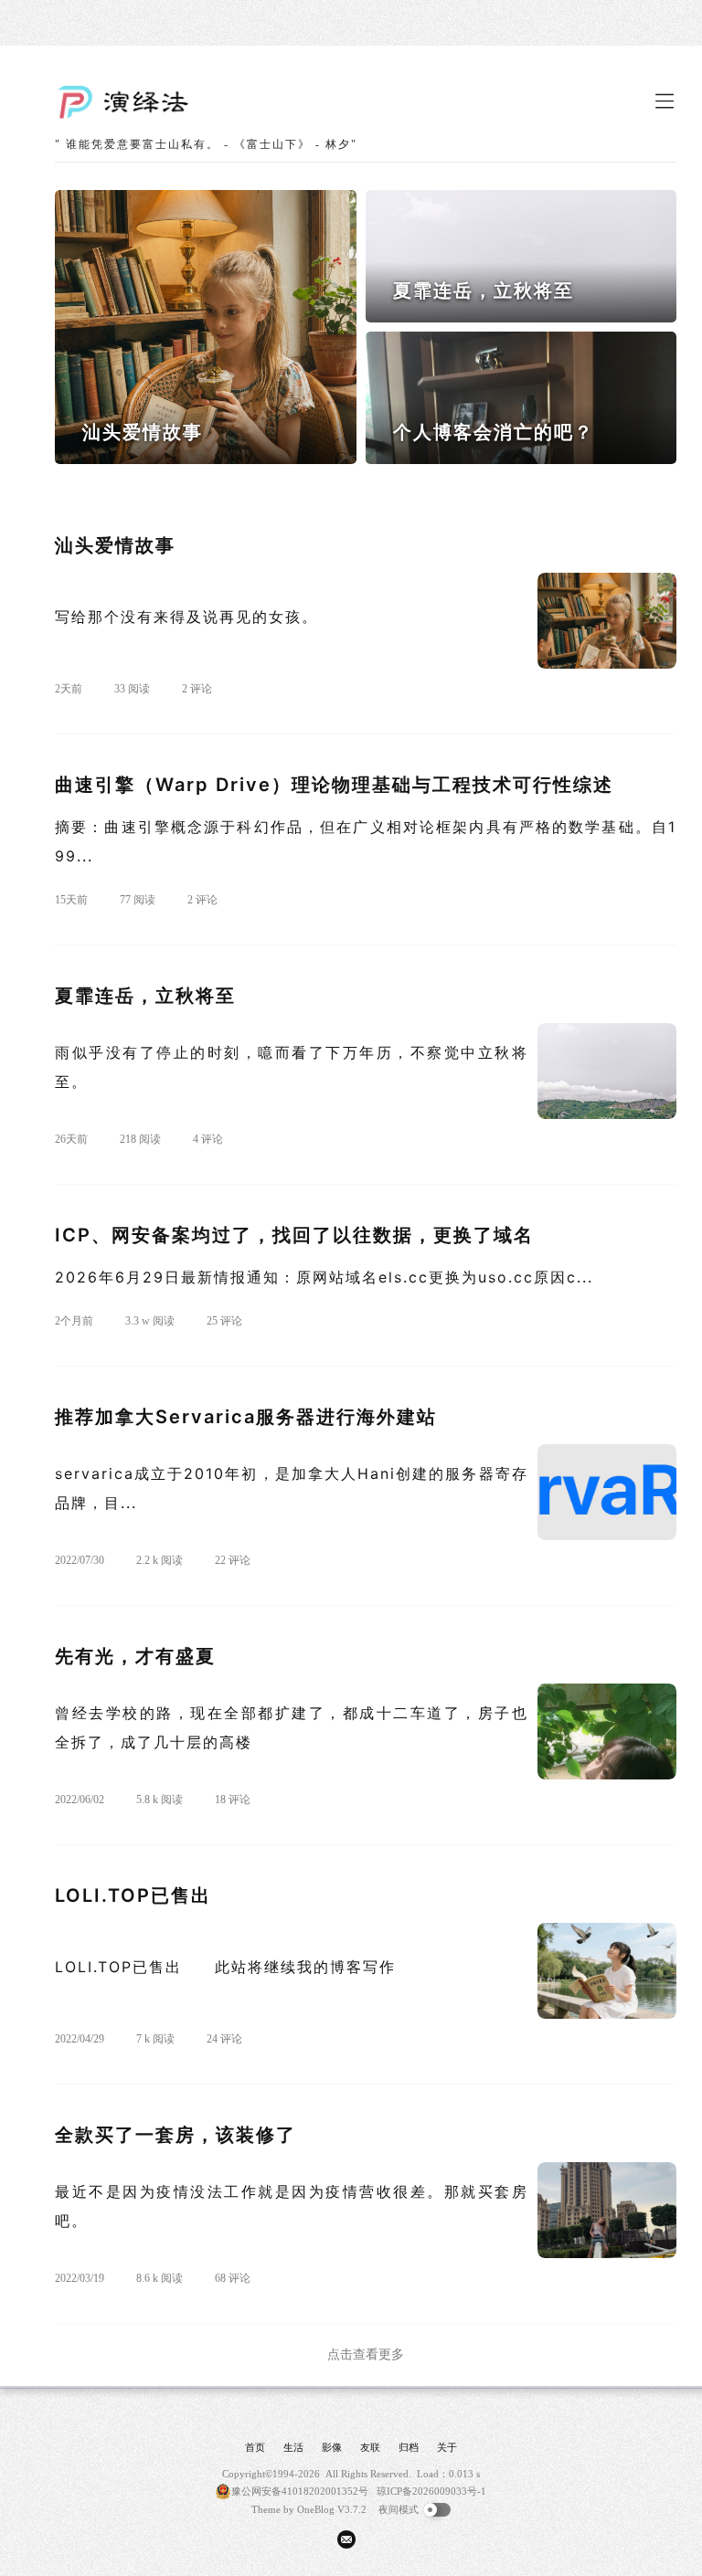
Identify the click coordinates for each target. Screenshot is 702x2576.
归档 (409, 2447)
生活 (293, 2447)
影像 (332, 2447)
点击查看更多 (366, 2354)
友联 (370, 2447)
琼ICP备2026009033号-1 (431, 2491)
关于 (447, 2447)
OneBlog (316, 2509)
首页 (255, 2447)
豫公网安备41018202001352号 (300, 2491)
